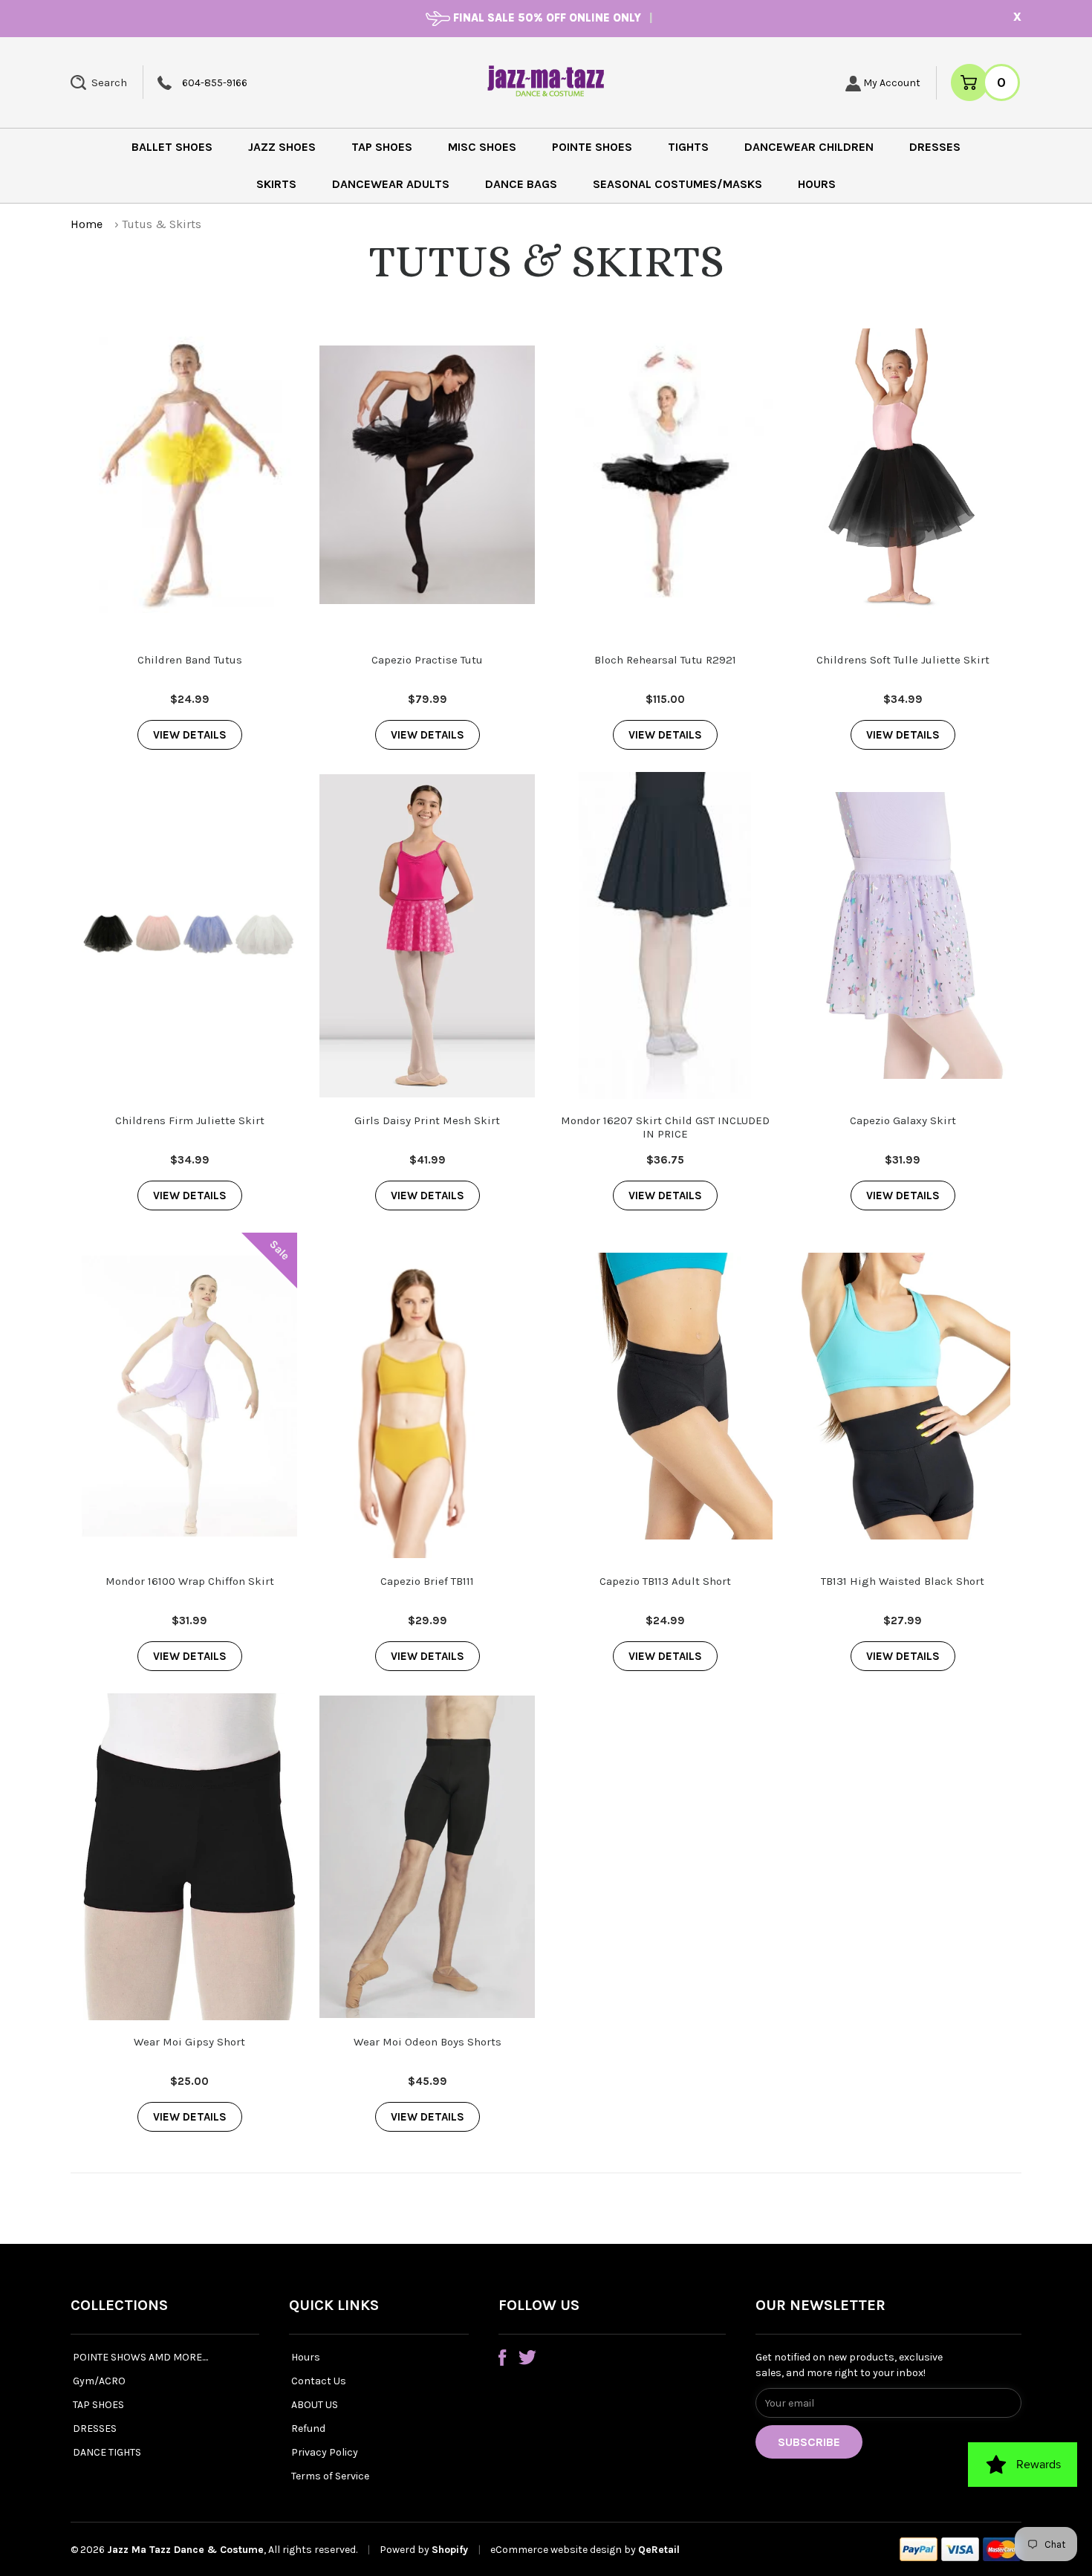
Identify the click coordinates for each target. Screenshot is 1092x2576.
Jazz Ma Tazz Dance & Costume (185, 2550)
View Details (190, 735)
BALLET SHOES (172, 147)
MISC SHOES (482, 147)
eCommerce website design (557, 2550)
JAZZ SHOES (282, 147)
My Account (891, 83)
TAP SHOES (382, 147)
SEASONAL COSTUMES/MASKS (677, 184)
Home (87, 224)
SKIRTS (276, 184)
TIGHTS (688, 147)
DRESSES (935, 147)
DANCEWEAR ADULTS (391, 184)
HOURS (817, 184)
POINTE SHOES (592, 147)
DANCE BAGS (521, 184)
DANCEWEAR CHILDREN (809, 147)
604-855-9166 (215, 83)
